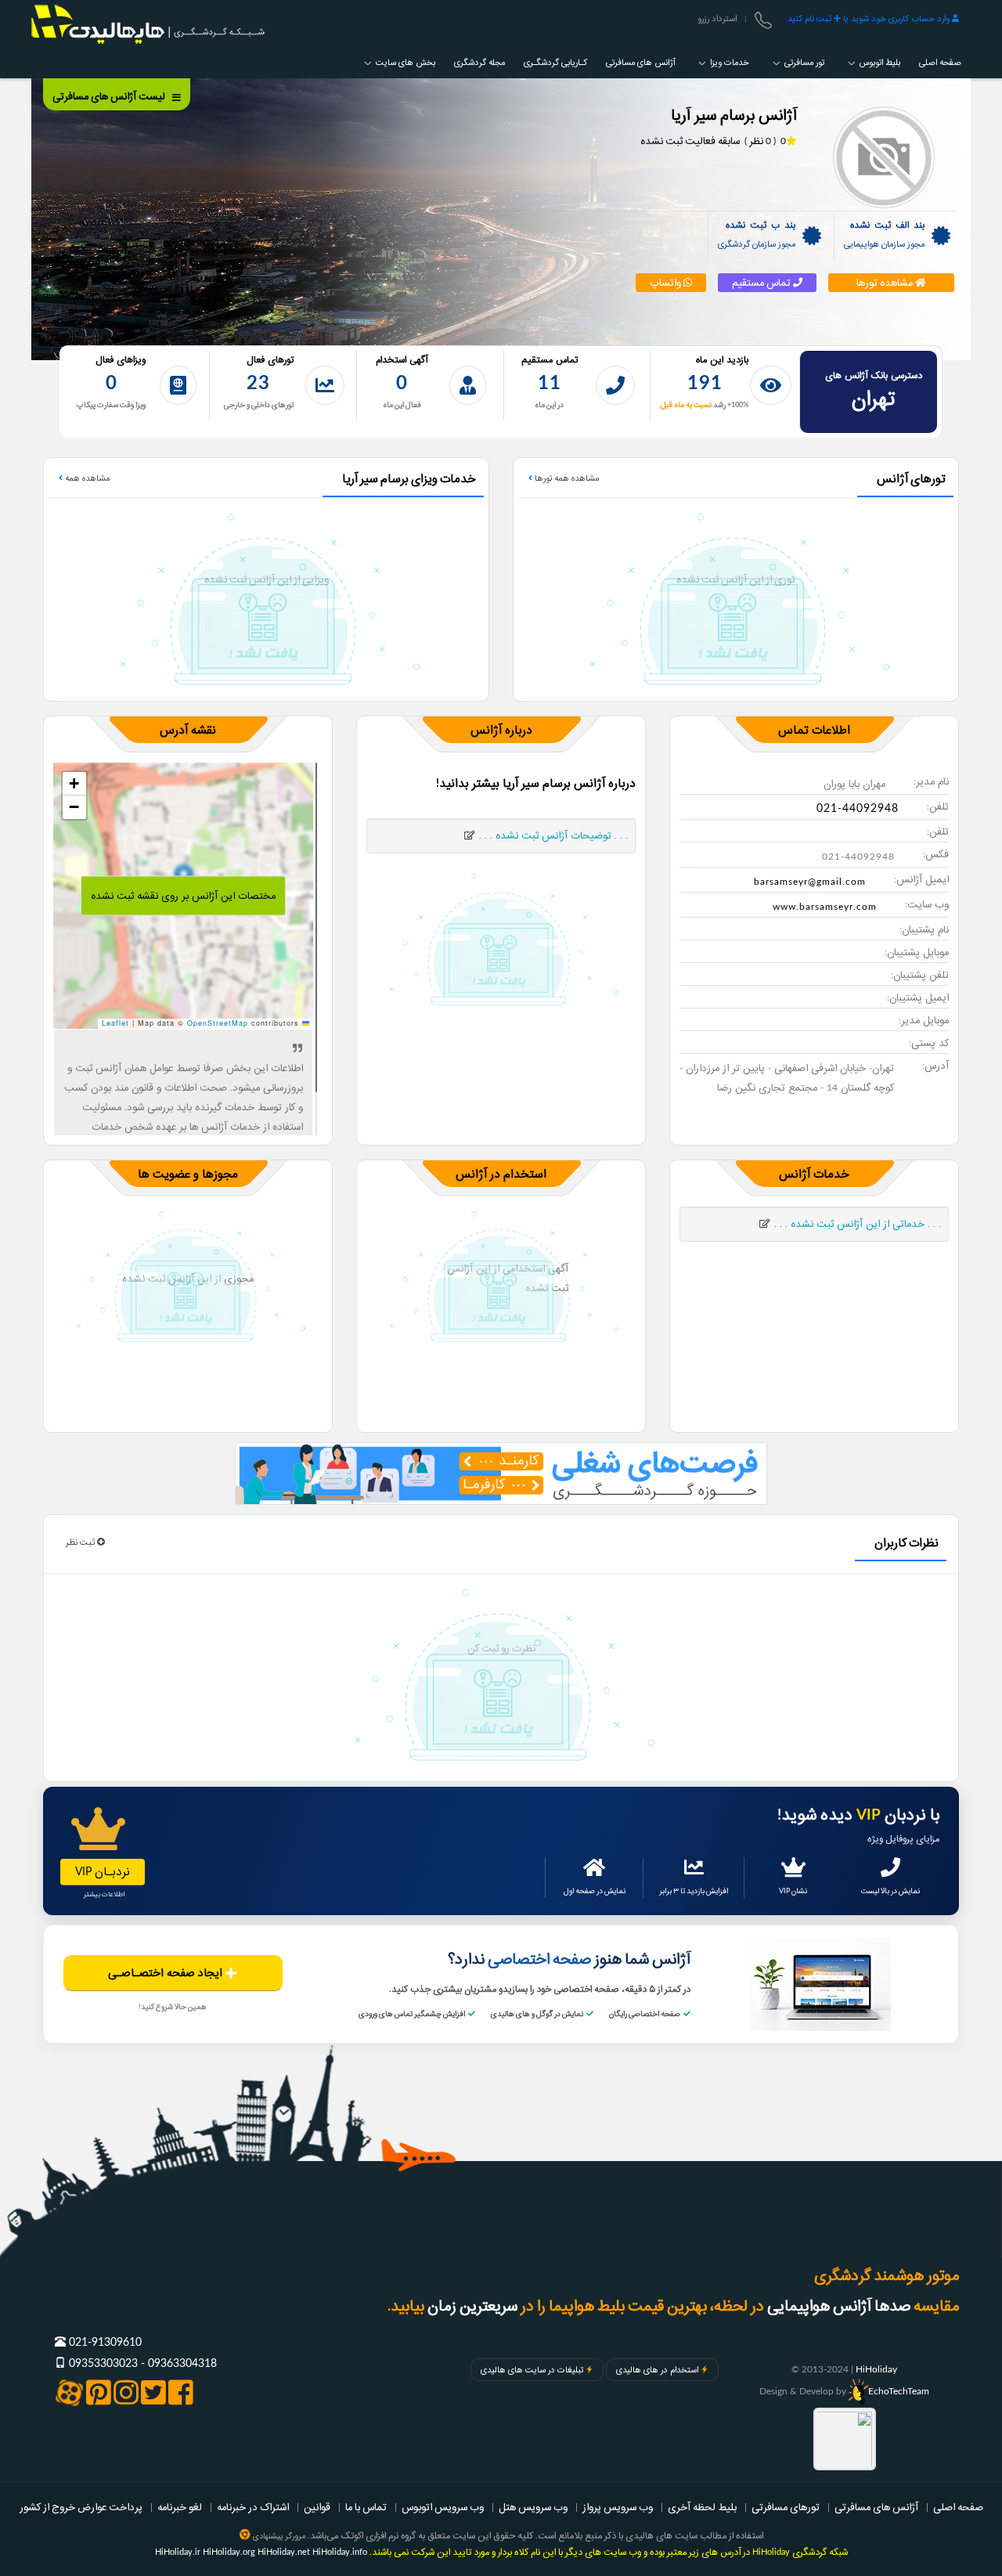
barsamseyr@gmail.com (810, 882)
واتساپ (667, 283)
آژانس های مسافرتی (640, 63)
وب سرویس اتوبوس (443, 2507)
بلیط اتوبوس (879, 63)
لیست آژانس (110, 96)
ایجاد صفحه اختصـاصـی (167, 1973)
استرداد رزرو (717, 19)
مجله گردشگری (479, 63)
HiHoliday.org (229, 2552)
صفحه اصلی (940, 63)
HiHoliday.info (340, 2552)
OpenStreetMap (218, 1023)
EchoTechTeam (899, 2391)
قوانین (317, 2507)
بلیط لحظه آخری (702, 2507)
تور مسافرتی (803, 63)
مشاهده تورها (886, 283)
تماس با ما (366, 2507)
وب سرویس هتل (533, 2507)
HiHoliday (876, 2369)
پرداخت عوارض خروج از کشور (81, 2507)
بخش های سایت (404, 63)
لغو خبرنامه (180, 2507)
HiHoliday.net (284, 2552)
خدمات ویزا (728, 63)
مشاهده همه (86, 478)
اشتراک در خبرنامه (253, 2507)
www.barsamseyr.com (825, 907)
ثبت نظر (81, 1542)
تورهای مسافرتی (786, 2507)
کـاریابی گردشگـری (555, 63)
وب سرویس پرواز (618, 2507)
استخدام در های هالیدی (657, 2370)
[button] (74, 784)
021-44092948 (858, 809)
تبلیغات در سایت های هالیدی (532, 2370)
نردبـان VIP (103, 1872)
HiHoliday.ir (178, 2552)
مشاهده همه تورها (566, 478)
